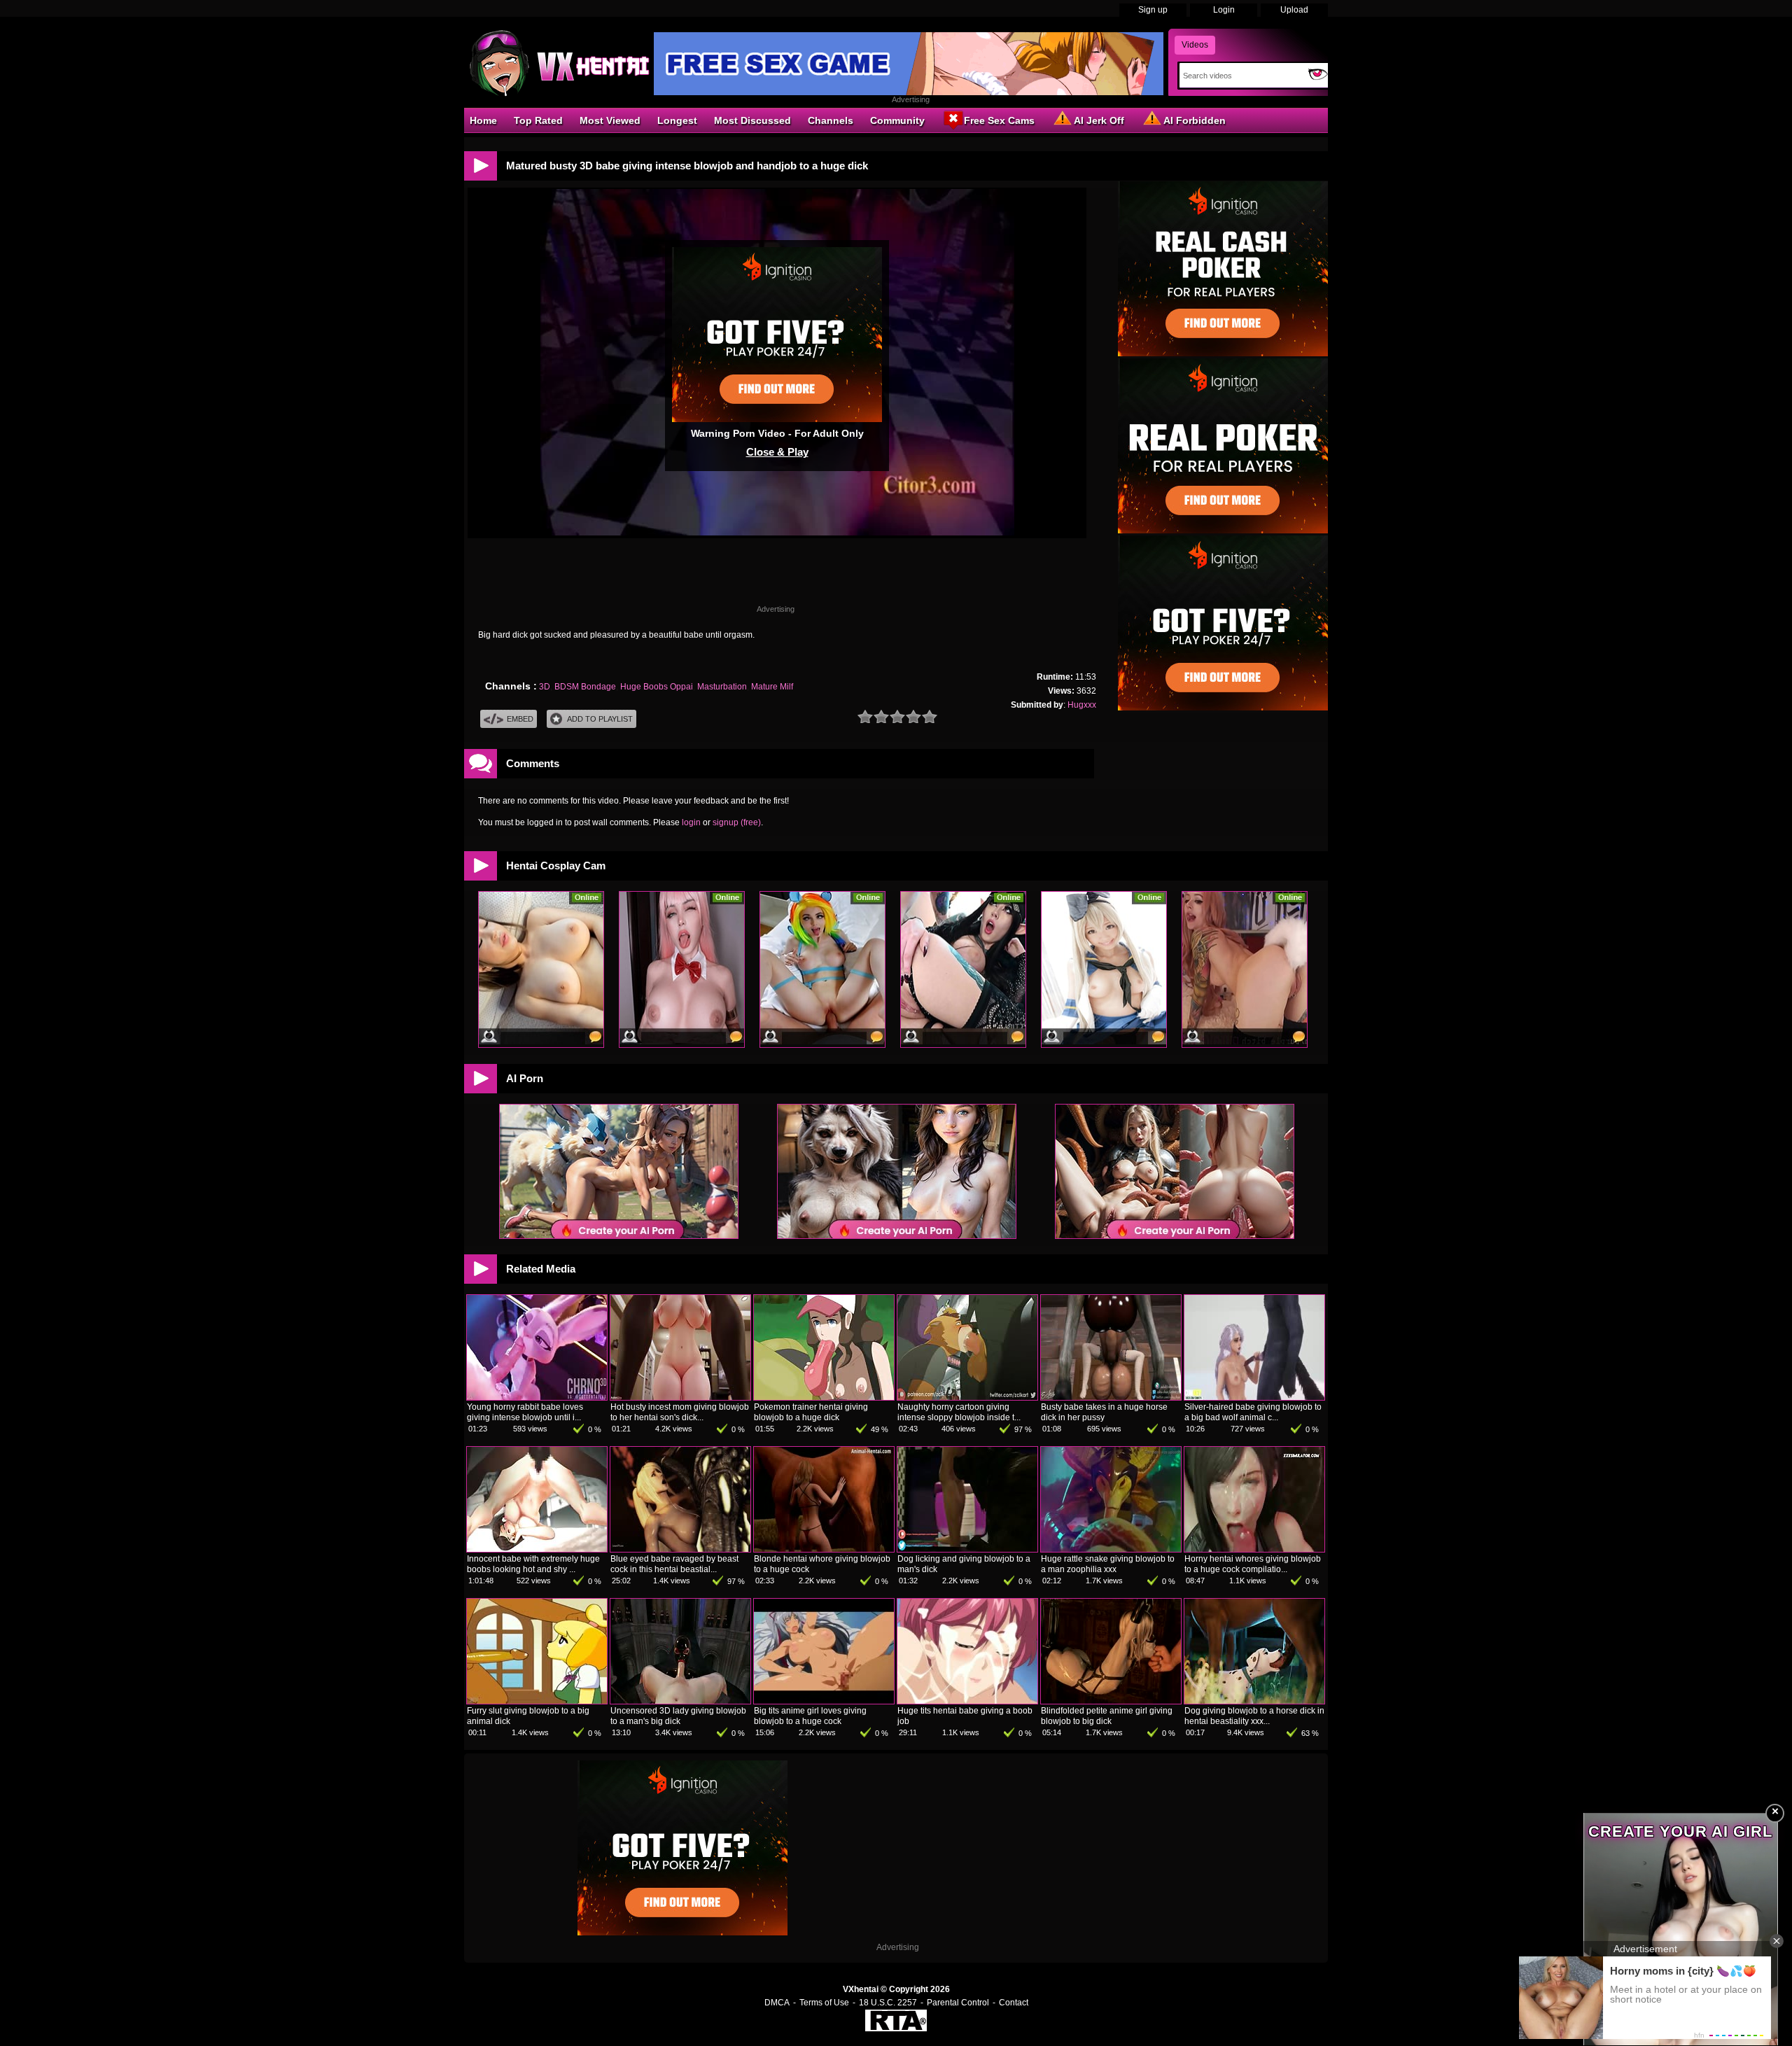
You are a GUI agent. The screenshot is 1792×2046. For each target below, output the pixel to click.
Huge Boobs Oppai (657, 687)
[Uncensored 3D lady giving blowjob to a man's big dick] (680, 1701)
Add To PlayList (600, 719)
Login (1224, 10)
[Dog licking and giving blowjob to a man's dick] (967, 1549)
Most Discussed (752, 120)
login (691, 822)
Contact (1014, 2003)
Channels (831, 120)
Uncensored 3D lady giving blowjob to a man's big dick (678, 1716)
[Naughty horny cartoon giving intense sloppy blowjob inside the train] (967, 1397)
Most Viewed (610, 120)
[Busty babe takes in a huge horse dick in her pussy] (1111, 1397)
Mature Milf (772, 687)
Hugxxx (1082, 705)
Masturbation (722, 687)
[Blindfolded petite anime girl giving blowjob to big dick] (1111, 1701)
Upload (1294, 10)
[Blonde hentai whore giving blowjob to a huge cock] (824, 1549)
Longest (677, 120)
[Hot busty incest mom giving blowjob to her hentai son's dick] (680, 1397)
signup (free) (737, 822)
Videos (1195, 45)
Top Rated (538, 120)
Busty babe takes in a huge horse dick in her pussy (1104, 1412)
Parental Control (958, 2003)
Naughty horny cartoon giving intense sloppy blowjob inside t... (959, 1412)
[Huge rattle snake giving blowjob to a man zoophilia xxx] (1111, 1549)
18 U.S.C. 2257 (888, 2003)
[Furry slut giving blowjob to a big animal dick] (537, 1701)
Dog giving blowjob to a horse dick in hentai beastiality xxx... (1254, 1716)
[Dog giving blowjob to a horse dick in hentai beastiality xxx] (1254, 1701)
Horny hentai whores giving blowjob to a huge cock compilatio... (1253, 1564)
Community (897, 120)
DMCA (777, 2003)
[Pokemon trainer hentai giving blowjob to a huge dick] (824, 1397)
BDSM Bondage (585, 687)
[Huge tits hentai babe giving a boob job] (967, 1701)
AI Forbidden (1195, 120)
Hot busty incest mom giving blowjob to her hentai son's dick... (680, 1412)
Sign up (1153, 10)
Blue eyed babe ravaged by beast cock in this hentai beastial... (674, 1564)
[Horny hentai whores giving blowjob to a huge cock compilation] (1254, 1549)
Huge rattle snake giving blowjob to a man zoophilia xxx (1108, 1564)
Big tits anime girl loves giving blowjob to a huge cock (810, 1716)
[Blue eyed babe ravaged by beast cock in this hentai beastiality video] (680, 1549)
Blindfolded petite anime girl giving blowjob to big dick (1107, 1716)
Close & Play (777, 452)
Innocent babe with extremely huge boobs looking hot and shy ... (533, 1564)
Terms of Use (824, 2003)
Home (483, 120)
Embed (520, 719)
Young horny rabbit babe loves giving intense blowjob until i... (525, 1412)
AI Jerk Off (1099, 120)
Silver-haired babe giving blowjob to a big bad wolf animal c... (1253, 1412)
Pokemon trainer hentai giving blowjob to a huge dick (811, 1412)
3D (545, 687)
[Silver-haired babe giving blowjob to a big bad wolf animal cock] (1254, 1397)
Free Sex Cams (999, 120)
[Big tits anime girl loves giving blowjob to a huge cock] (824, 1701)
